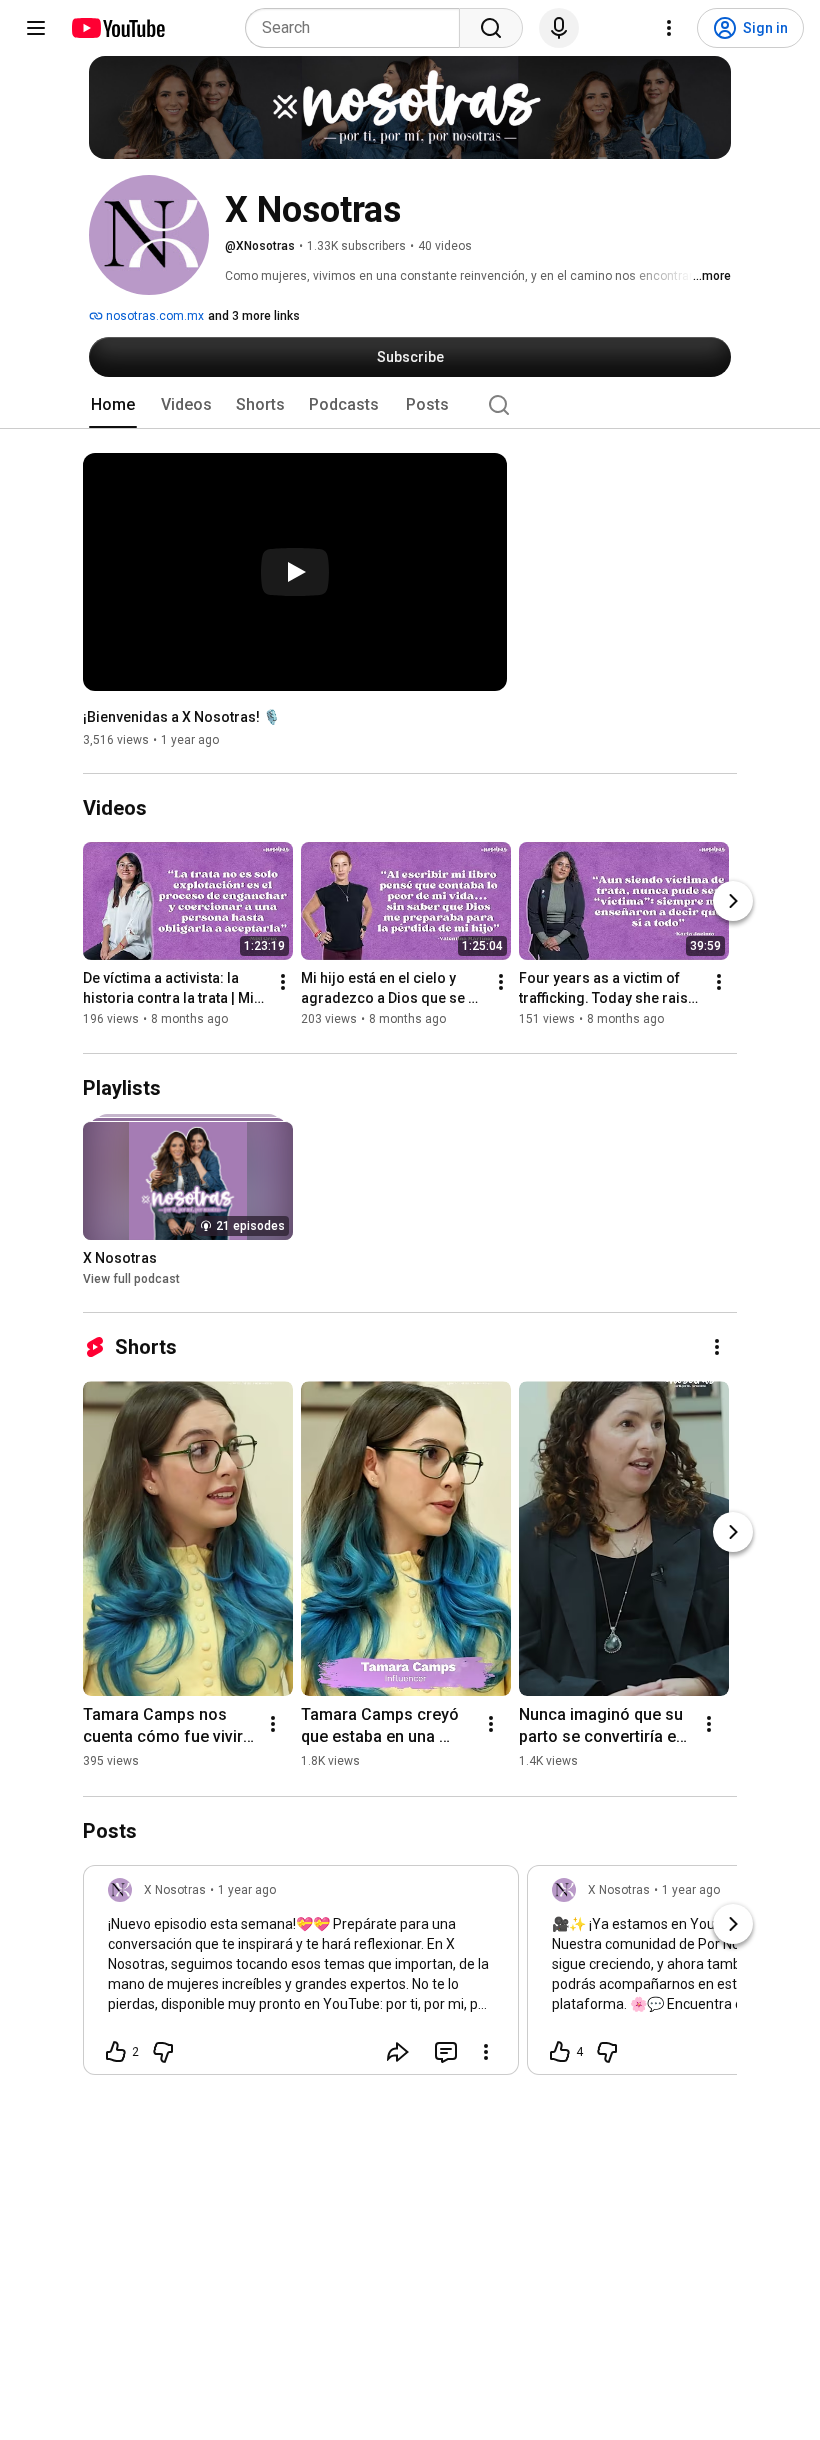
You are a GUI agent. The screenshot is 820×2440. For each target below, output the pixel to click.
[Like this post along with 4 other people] (560, 2052)
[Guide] (36, 28)
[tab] (113, 405)
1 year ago (247, 1890)
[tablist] (410, 405)
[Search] (491, 28)
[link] (301, 1976)
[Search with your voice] (559, 28)
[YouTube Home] (117, 28)
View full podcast (131, 1279)
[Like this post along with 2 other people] (116, 2052)
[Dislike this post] (163, 2052)
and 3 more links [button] (254, 316)
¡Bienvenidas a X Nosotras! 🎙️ (181, 717)
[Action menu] (486, 2052)
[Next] (733, 902)
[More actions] (283, 983)
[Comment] (446, 2052)
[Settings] (669, 28)
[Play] (295, 572)
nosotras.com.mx (153, 316)
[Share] (398, 2052)
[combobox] (358, 28)
